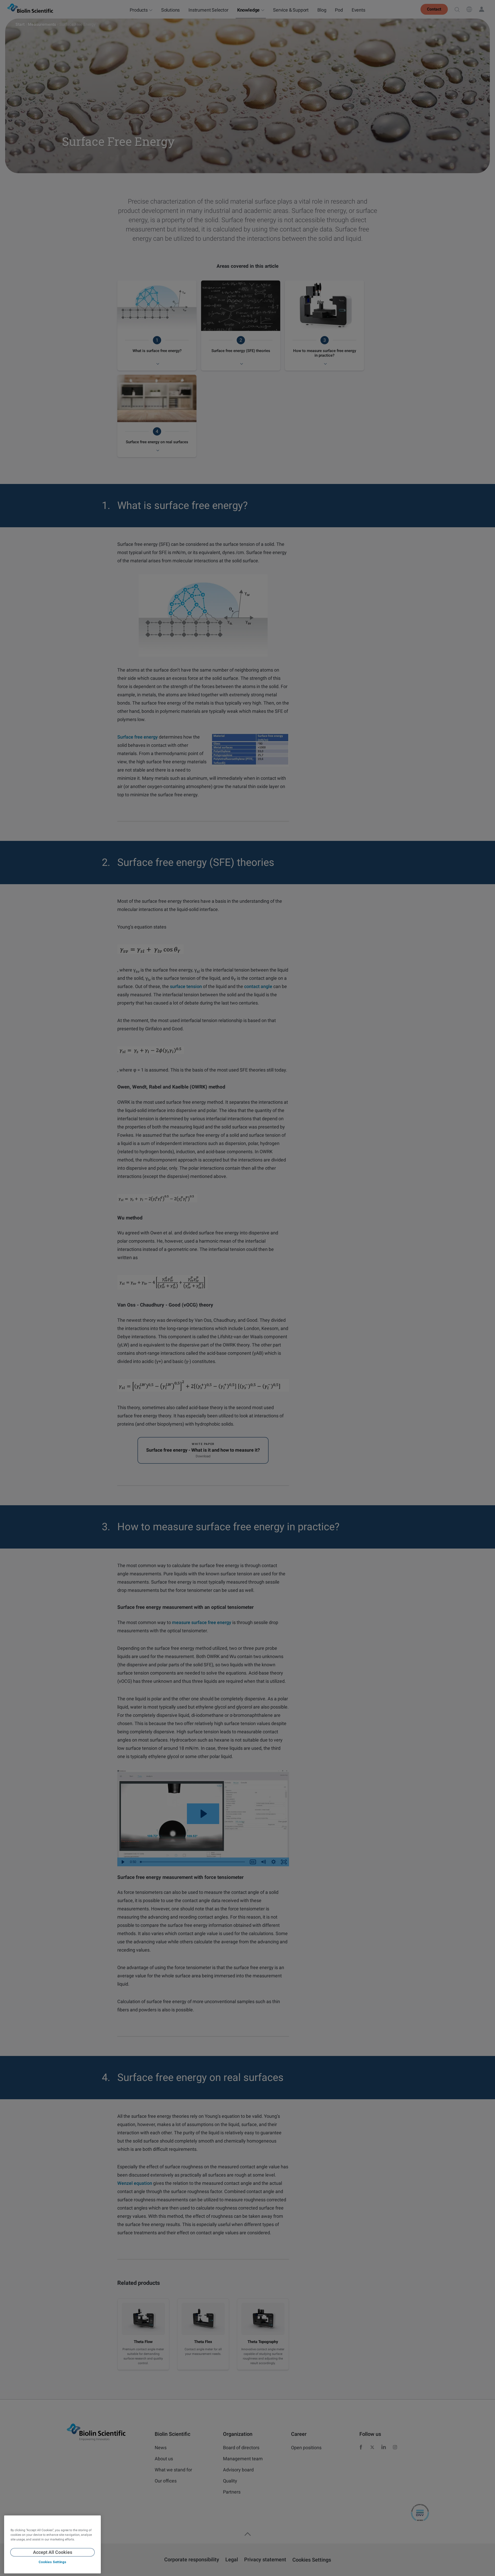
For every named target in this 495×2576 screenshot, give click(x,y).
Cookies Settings (52, 2562)
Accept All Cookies (53, 2552)
